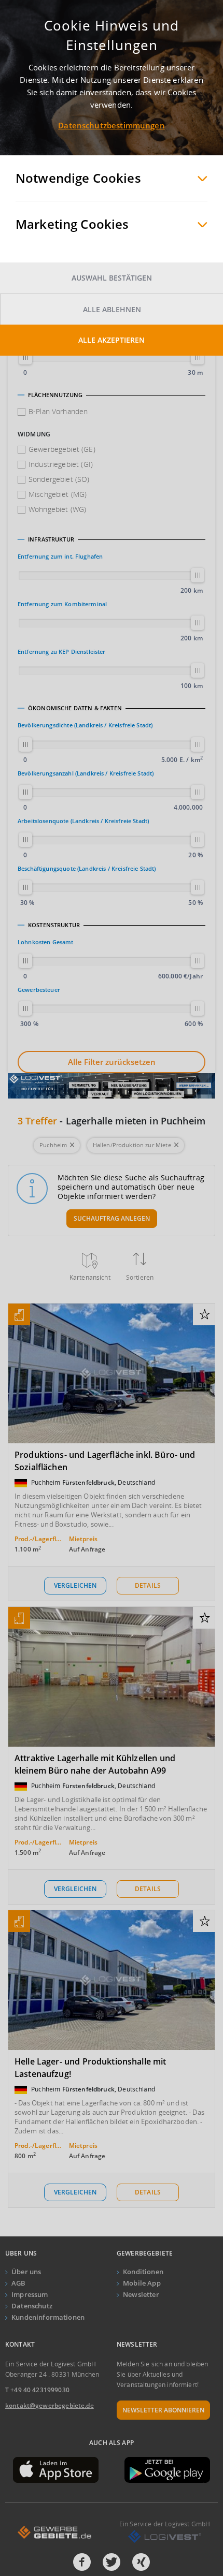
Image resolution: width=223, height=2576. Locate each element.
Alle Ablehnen (112, 309)
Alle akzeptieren (112, 340)
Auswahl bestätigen (112, 278)
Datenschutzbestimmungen (111, 125)
